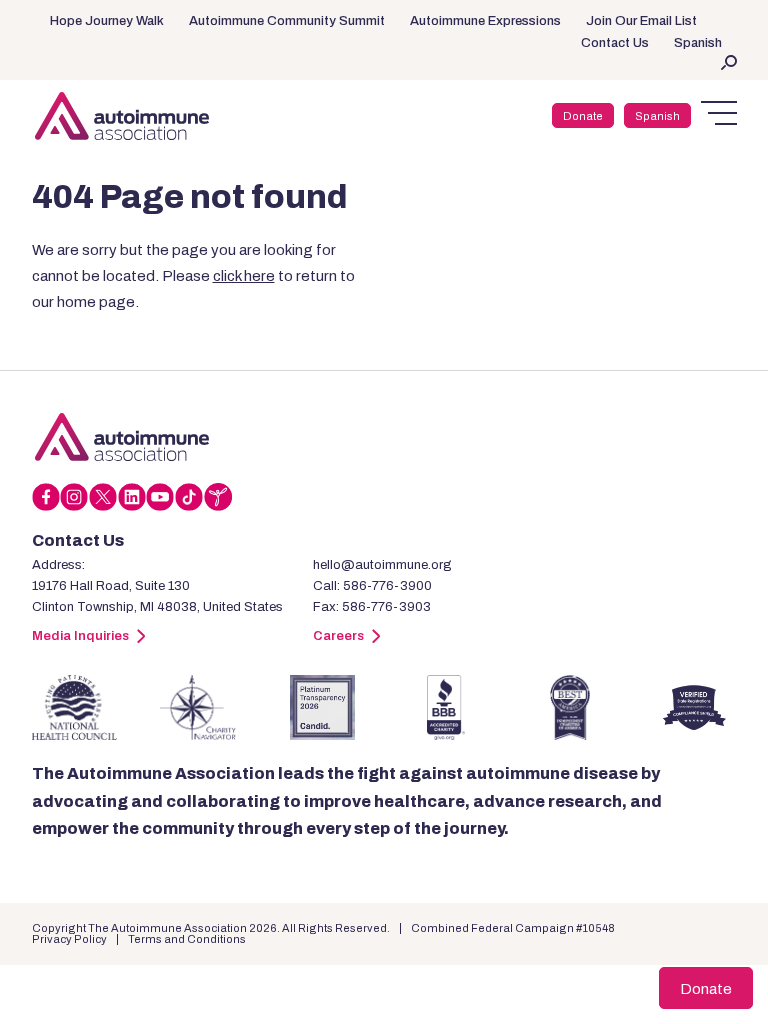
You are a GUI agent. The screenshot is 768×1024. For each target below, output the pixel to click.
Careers (338, 636)
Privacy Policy (69, 939)
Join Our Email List (641, 21)
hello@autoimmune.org (382, 565)
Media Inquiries (80, 636)
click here (244, 276)
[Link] (122, 437)
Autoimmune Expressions (485, 21)
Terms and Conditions (187, 939)
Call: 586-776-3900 (372, 586)
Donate (583, 116)
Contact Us (615, 43)
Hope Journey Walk (107, 21)
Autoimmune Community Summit (287, 21)
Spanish (698, 43)
